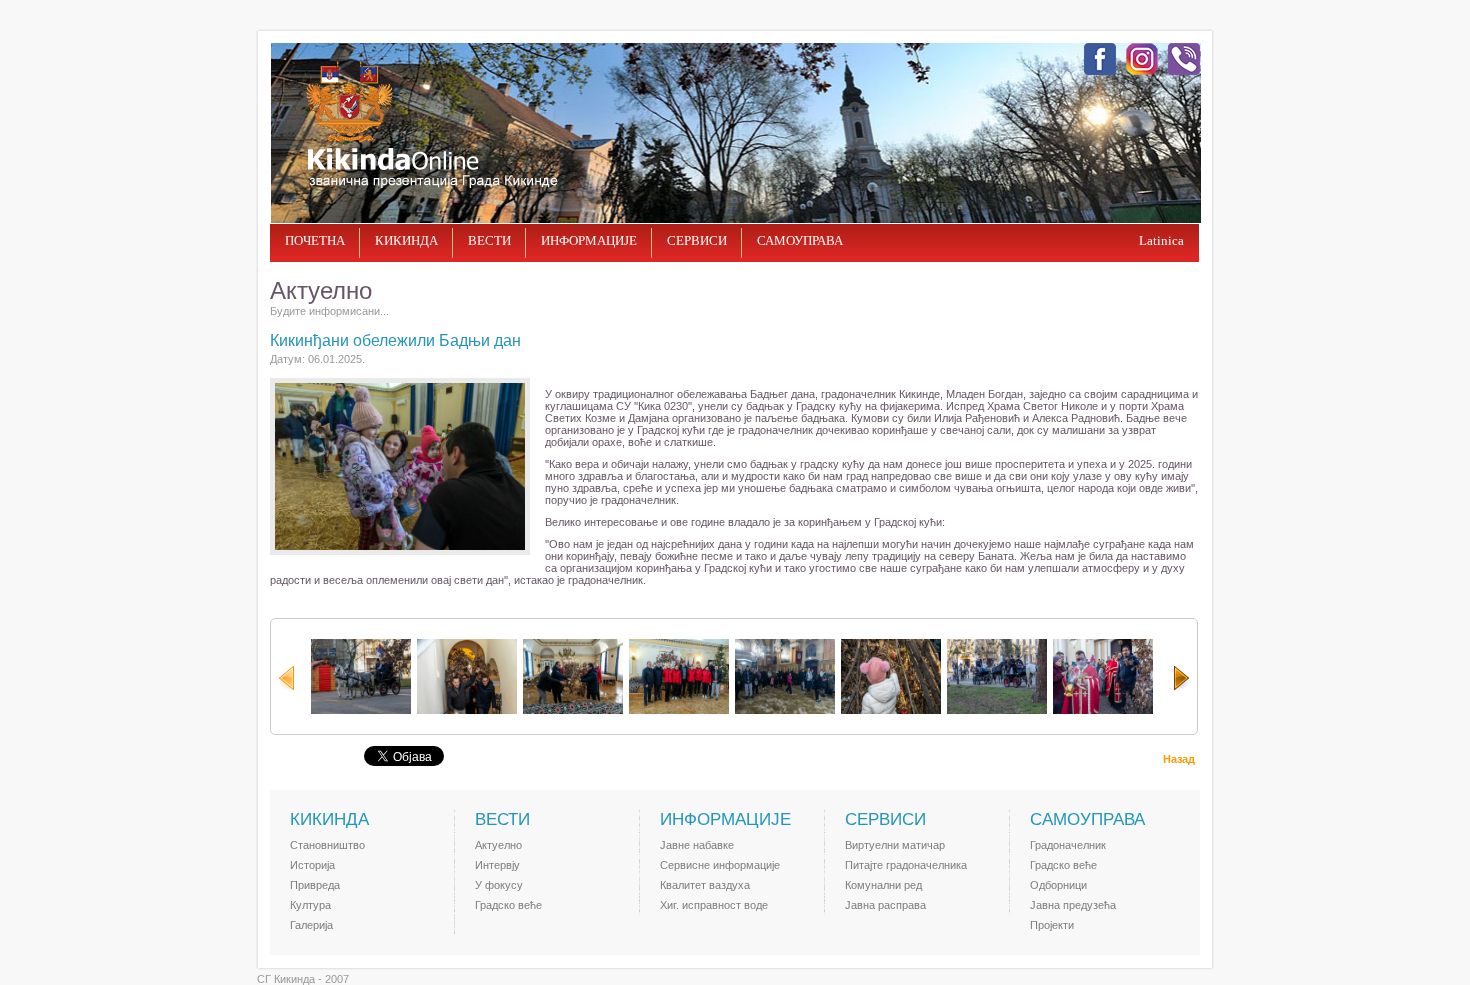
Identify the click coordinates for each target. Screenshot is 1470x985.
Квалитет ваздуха (705, 885)
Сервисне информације (720, 865)
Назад (1179, 759)
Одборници (1058, 885)
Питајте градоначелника (906, 865)
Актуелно (498, 845)
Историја (312, 865)
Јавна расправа (885, 905)
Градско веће (508, 905)
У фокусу (499, 885)
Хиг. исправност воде (714, 905)
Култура (310, 905)
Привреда (315, 885)
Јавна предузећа (1073, 905)
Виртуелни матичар (895, 845)
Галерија (311, 925)
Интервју (497, 865)
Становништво (327, 845)
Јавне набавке (697, 845)
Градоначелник (1068, 845)
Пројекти (1052, 925)
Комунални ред (883, 885)
